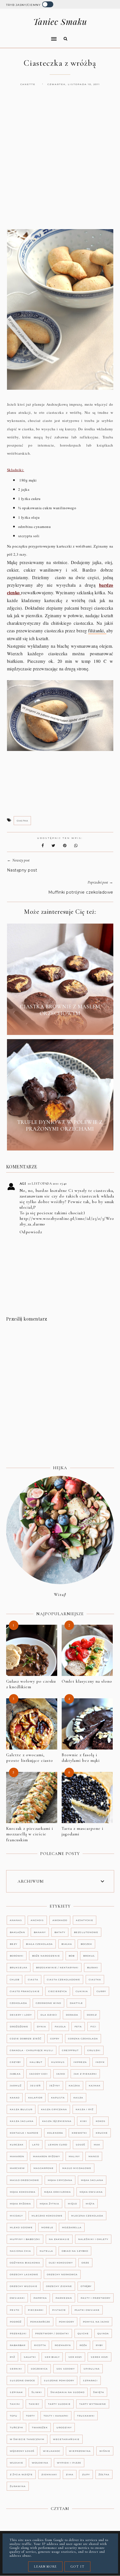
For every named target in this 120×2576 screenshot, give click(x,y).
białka (67, 1944)
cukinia (82, 1991)
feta (78, 2026)
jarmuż (16, 2086)
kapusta (58, 2098)
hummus (58, 2062)
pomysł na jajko (96, 2322)
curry (101, 1991)
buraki (93, 1967)
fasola (60, 2026)
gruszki (94, 2050)
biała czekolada (39, 1944)
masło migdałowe (77, 2168)
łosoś (81, 2145)
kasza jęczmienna (57, 2121)
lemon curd (58, 2145)
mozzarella (72, 2227)
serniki (16, 2369)
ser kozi (75, 2357)
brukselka (19, 1967)
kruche (102, 2133)
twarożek (40, 2427)
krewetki (79, 2133)
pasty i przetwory (96, 2298)
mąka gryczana (60, 2180)
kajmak (95, 2086)
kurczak (17, 2145)
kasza (78, 2098)
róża (83, 2345)
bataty (60, 1932)
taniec (34, 2404)
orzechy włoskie (24, 2286)
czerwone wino (48, 2003)
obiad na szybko (75, 2251)
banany (40, 1932)
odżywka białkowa (25, 2263)
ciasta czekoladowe (63, 1979)
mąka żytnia (49, 2204)
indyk (100, 2062)
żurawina (18, 2486)
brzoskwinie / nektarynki (57, 1967)
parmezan (64, 2298)
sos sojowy (66, 2369)
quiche (83, 2333)
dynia (41, 2026)
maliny (74, 2156)
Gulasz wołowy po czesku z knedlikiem (31, 1684)
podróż (16, 2322)
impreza (80, 2062)
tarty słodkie (59, 2404)
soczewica (39, 2369)
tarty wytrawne (93, 2404)
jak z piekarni (85, 2074)
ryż (12, 2357)
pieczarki (36, 2310)
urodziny (64, 2427)
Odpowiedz (31, 1232)
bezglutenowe (86, 1932)
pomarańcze (40, 2322)
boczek (86, 1944)
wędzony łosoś (22, 2451)
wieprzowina (80, 2451)
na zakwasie (59, 2239)
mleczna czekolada (87, 2216)
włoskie (16, 2463)
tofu (14, 2416)
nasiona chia (20, 2251)
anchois (37, 1920)
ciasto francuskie (25, 1991)
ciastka (22, 821)
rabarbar (18, 2345)
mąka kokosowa (23, 2192)
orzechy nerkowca (62, 2274)
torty (30, 2416)
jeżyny (55, 2086)
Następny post (22, 870)
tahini (15, 2404)
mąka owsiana (91, 2192)
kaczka (74, 2086)
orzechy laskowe (24, 2274)
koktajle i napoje (24, 2133)
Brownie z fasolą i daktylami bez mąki (81, 1758)
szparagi (90, 2380)
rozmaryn (63, 2345)
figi (93, 2026)
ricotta (40, 2345)
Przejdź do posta (60, 1026)
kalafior (35, 2098)
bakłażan (17, 1932)
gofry (55, 2039)
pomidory (67, 2322)
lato (36, 2145)
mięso (72, 2204)
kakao (15, 2098)
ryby (99, 2345)
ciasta (33, 1979)
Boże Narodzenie (46, 1956)
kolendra (55, 2133)
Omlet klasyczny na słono (87, 1681)
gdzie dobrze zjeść (26, 2039)
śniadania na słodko (68, 2392)
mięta (90, 2204)
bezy (14, 1944)
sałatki (30, 2357)
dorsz (92, 2015)
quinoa (103, 2333)
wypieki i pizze (69, 2463)
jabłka (15, 2074)
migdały (16, 2216)
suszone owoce (22, 2380)
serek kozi (99, 2357)
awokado (60, 1920)
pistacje (59, 2310)
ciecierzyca (58, 1991)
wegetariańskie (66, 2439)
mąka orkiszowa (57, 2192)
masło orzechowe (24, 2180)
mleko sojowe (21, 2227)
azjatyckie (85, 1920)
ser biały (52, 2357)
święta (99, 2392)
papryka (40, 2298)
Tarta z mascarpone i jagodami (82, 1831)
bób (72, 1956)
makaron (17, 2156)
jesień (35, 2086)
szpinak (16, 2392)
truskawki (86, 2416)
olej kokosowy (61, 2263)
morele (47, 2227)
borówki (17, 1956)
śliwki (37, 2392)
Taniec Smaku (60, 22)
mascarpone (44, 2168)
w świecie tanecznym (27, 2439)
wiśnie (105, 2451)
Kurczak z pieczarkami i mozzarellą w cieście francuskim (30, 1834)
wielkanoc (52, 2451)
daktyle (76, 2003)
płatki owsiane (87, 2310)
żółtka (104, 2474)
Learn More (45, 2566)
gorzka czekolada (83, 2039)
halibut (36, 2062)
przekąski (18, 2333)
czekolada (18, 2003)
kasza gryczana (54, 2109)
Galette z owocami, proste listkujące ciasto (30, 1758)
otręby (86, 2286)
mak (97, 2145)
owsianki (17, 2298)
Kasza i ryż (85, 2109)
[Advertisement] (60, 163)
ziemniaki (49, 2474)
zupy (86, 2474)
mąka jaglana (92, 2180)
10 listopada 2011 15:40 (47, 1183)
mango (94, 2156)
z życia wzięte (21, 2474)
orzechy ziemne (59, 2286)
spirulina (92, 2369)
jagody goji (39, 2074)
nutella (46, 2251)
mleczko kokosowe (47, 2216)
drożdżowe (19, 2026)
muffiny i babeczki (25, 2239)
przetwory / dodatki (52, 2333)
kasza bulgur (21, 2109)
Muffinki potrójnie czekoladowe (81, 892)
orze (85, 2263)
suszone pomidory (59, 2380)
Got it (77, 2566)
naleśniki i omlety (93, 2239)
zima (70, 2474)
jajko (61, 2074)
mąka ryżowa (20, 2204)
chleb (15, 1979)
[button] (30, 35)
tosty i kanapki (56, 2416)
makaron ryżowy (46, 2156)
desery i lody (21, 2015)
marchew (17, 2168)
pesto (15, 2310)
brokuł (89, 1956)
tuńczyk (16, 2427)
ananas (16, 1920)
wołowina (40, 2463)
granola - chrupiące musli (32, 2050)
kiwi (84, 2121)
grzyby (15, 2062)
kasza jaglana (22, 2121)
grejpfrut (70, 2050)
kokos (101, 2121)
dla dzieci (49, 2015)
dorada (72, 2015)
